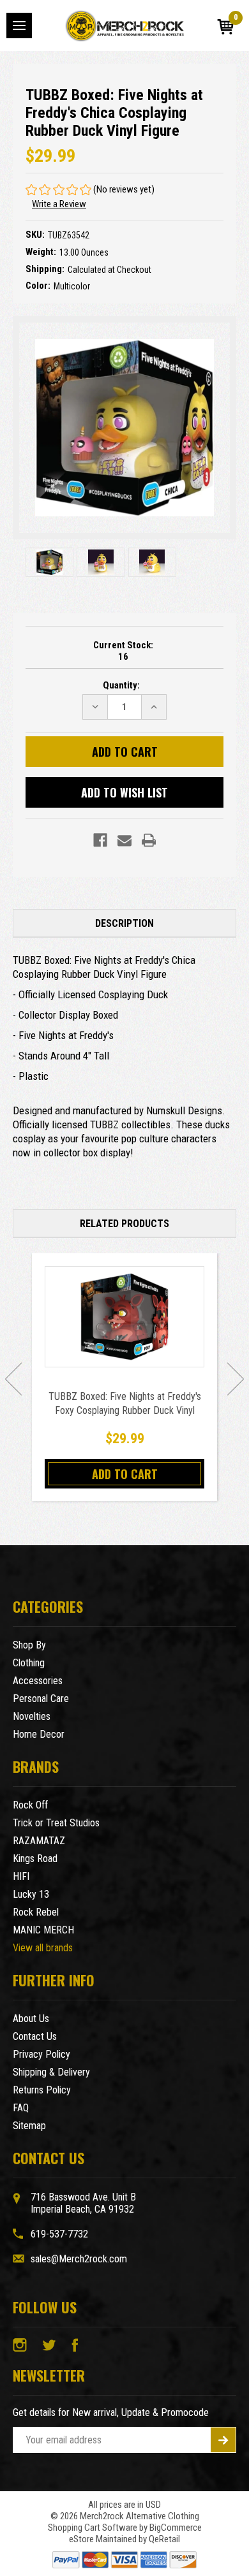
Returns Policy (42, 2090)
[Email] (124, 840)
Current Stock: (123, 651)
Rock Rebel (36, 1912)
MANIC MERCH (43, 1930)
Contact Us (35, 2036)
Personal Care (41, 1699)
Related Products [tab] (124, 1224)
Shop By (29, 1645)
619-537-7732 (59, 2234)
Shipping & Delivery (51, 2072)
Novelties (32, 1716)
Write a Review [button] (59, 204)
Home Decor (39, 1734)
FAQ (21, 2108)
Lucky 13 (31, 1894)
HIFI (21, 1876)
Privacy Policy (41, 2054)
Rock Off (30, 1805)
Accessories (38, 1681)
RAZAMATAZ (39, 1841)
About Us (31, 2019)
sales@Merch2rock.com (79, 2259)
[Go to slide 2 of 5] (236, 1379)
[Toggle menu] (19, 25)
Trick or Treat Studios (56, 1823)
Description (124, 923)
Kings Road (35, 1859)
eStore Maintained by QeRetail (124, 2539)
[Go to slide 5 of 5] (13, 1379)
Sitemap (29, 2126)
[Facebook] (100, 840)
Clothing (29, 1663)
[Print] (149, 840)
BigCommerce (176, 2528)
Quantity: (121, 685)
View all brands (43, 1948)
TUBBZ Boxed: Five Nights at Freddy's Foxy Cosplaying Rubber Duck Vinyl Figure (125, 1410)
